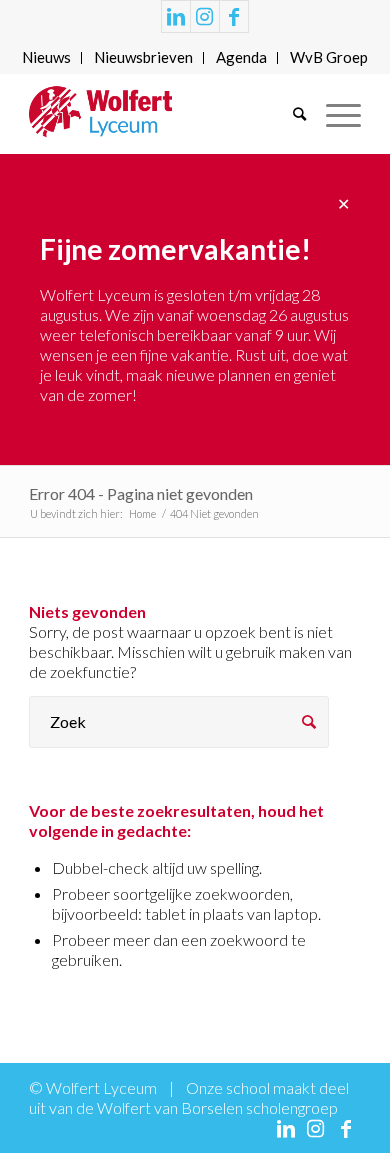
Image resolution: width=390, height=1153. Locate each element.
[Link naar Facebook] (234, 16)
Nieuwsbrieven (143, 57)
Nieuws (46, 57)
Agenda (241, 57)
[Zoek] (289, 114)
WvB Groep (329, 57)
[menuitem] (47, 58)
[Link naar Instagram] (205, 16)
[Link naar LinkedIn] (176, 16)
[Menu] (333, 114)
